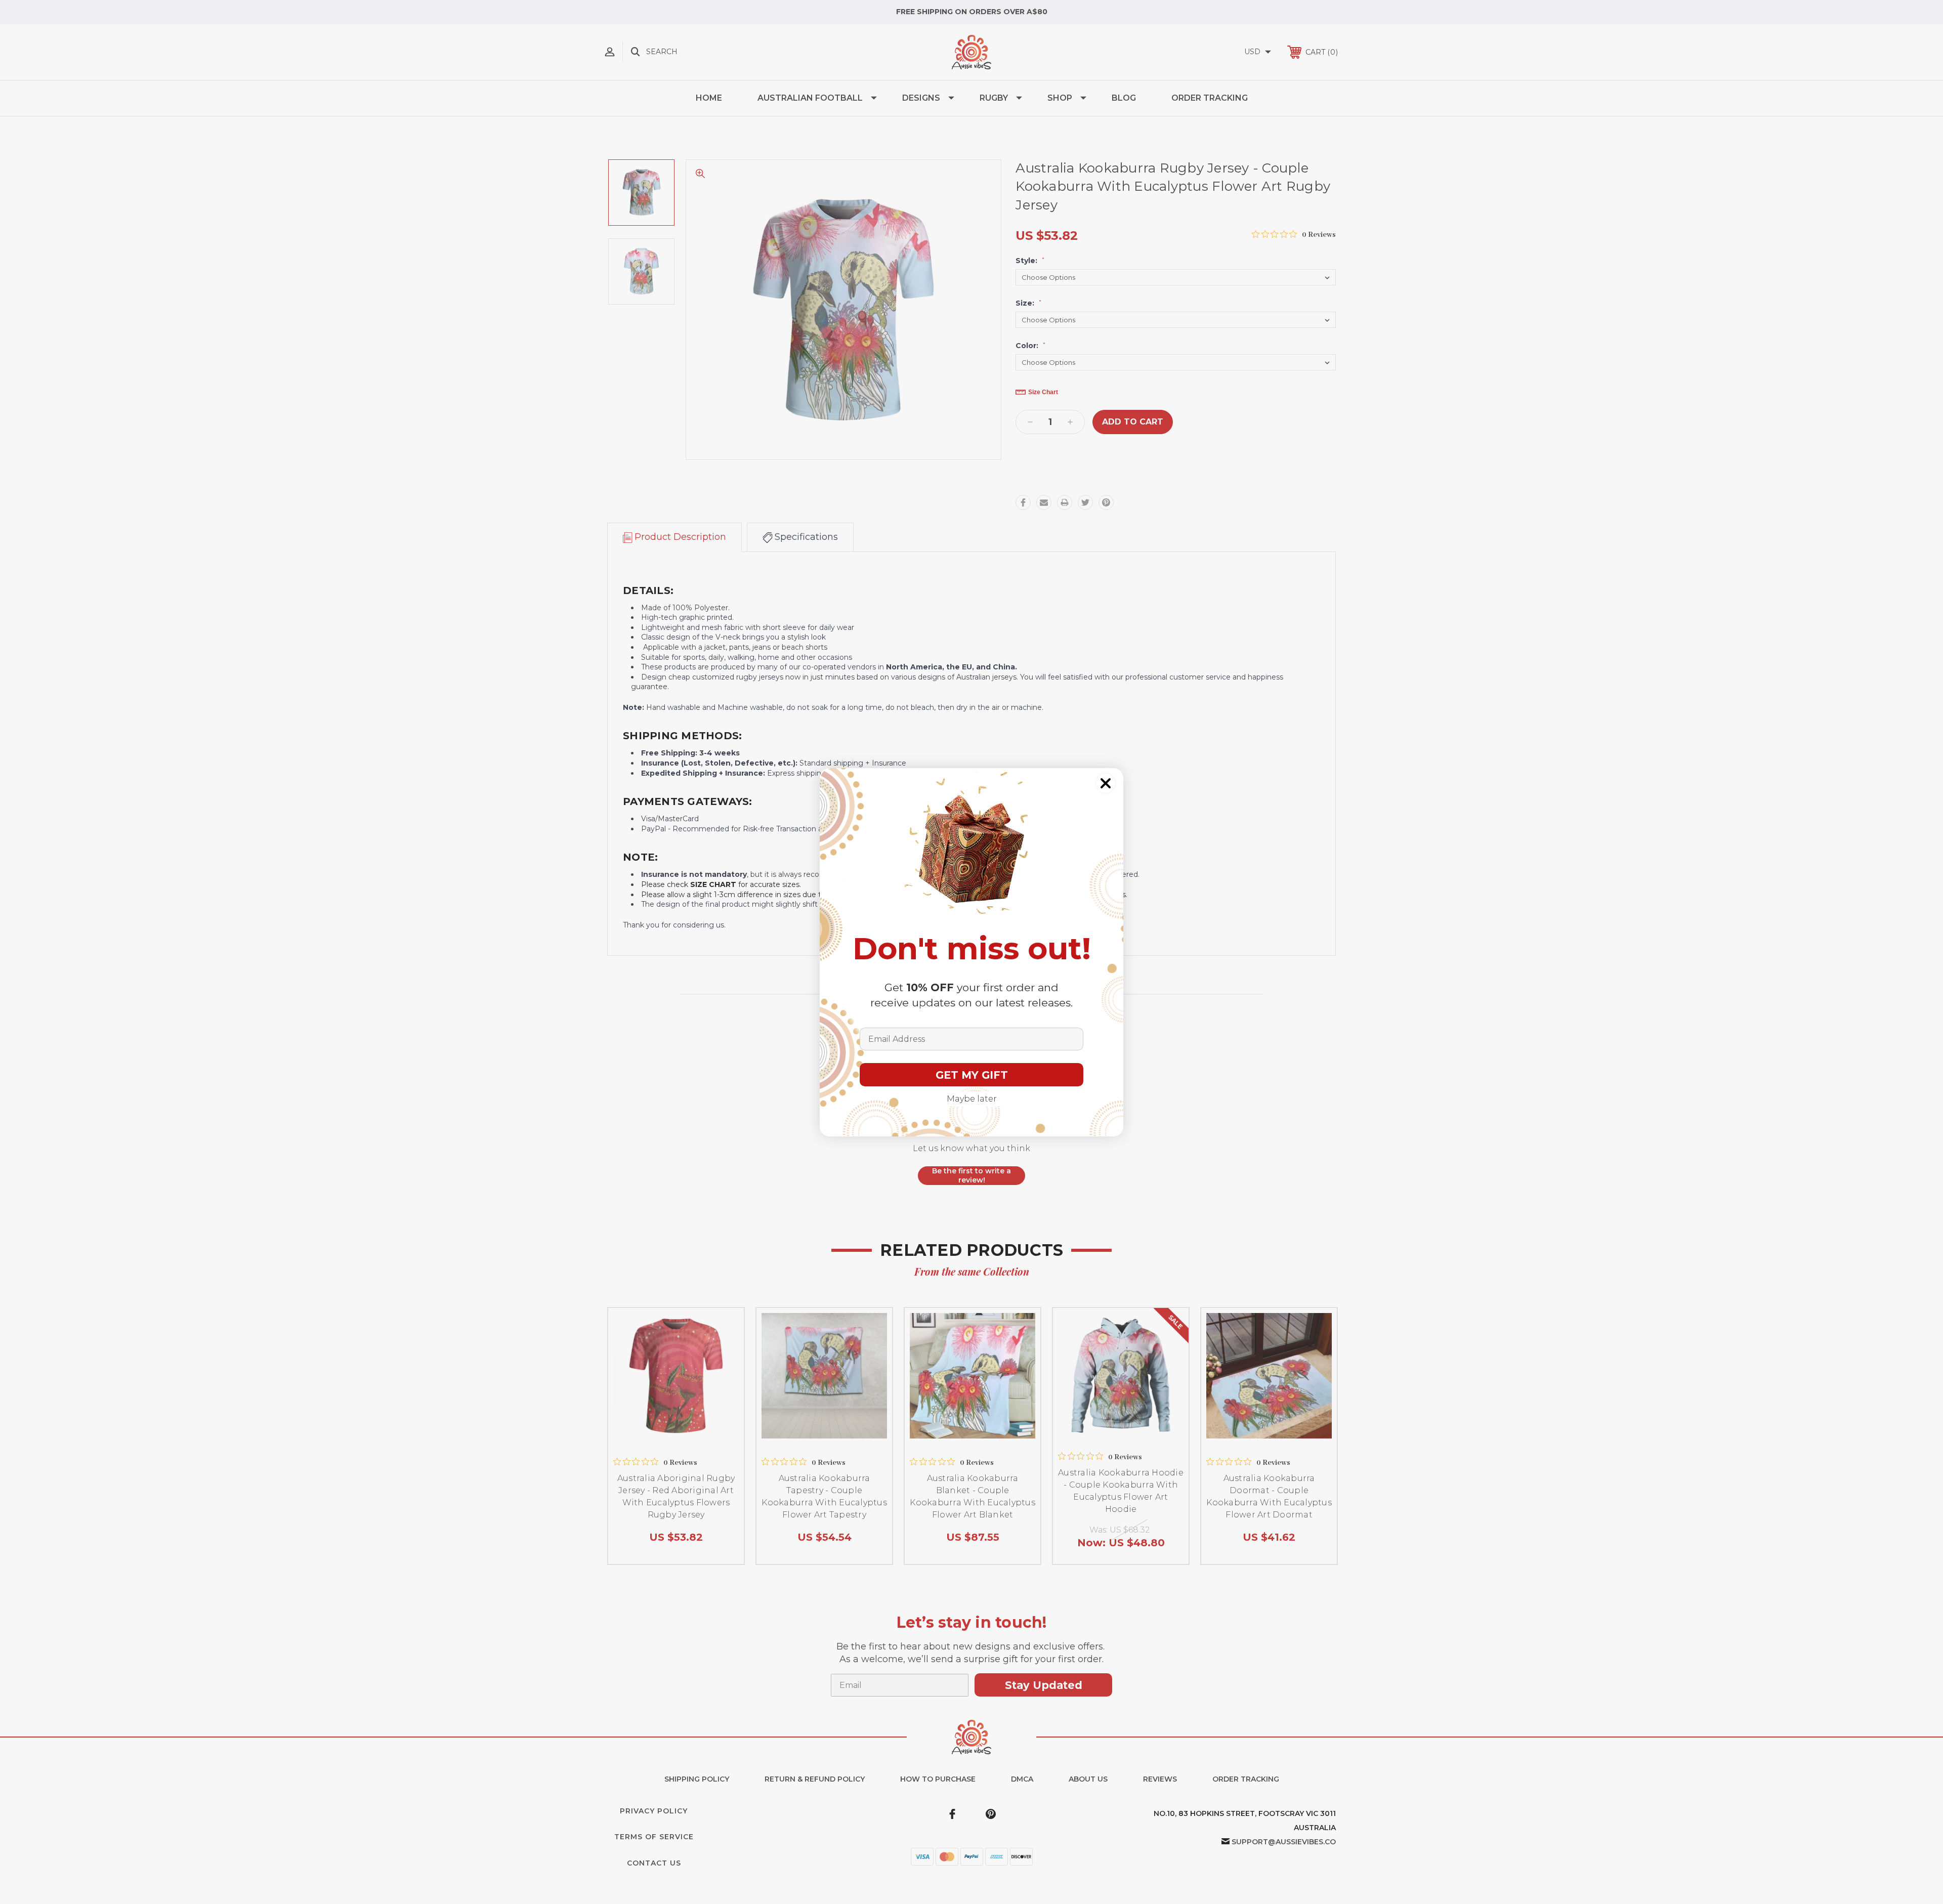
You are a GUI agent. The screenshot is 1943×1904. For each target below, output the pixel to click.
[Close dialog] (1106, 783)
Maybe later (972, 1099)
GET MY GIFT (972, 1075)
